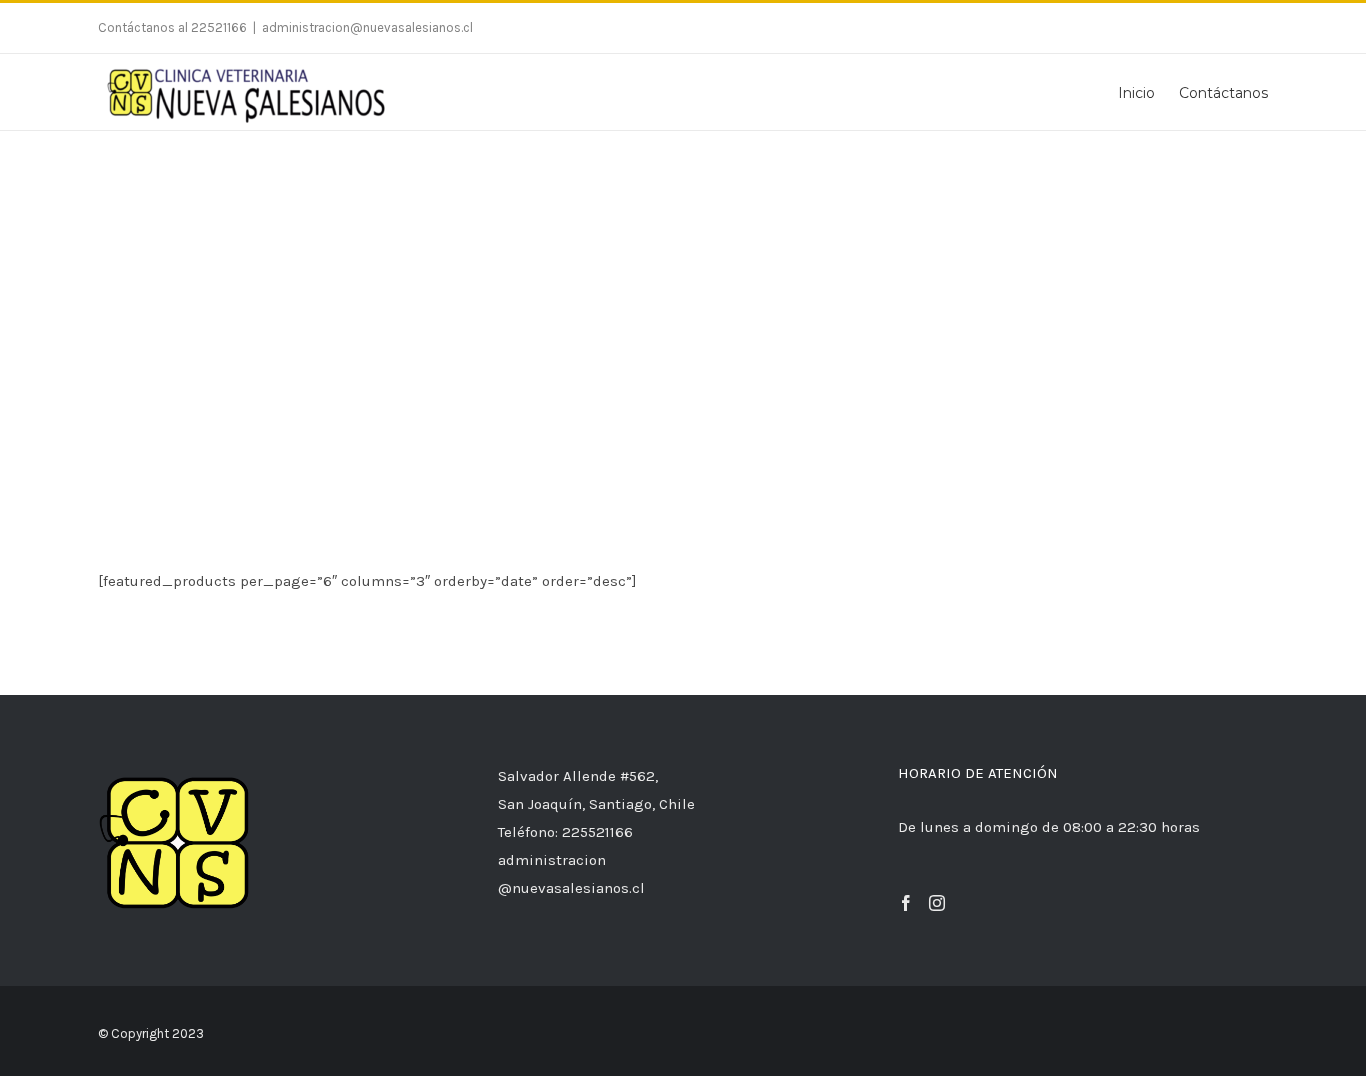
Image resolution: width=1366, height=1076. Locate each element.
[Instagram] (937, 903)
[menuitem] (1148, 92)
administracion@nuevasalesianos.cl (367, 27)
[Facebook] (906, 903)
